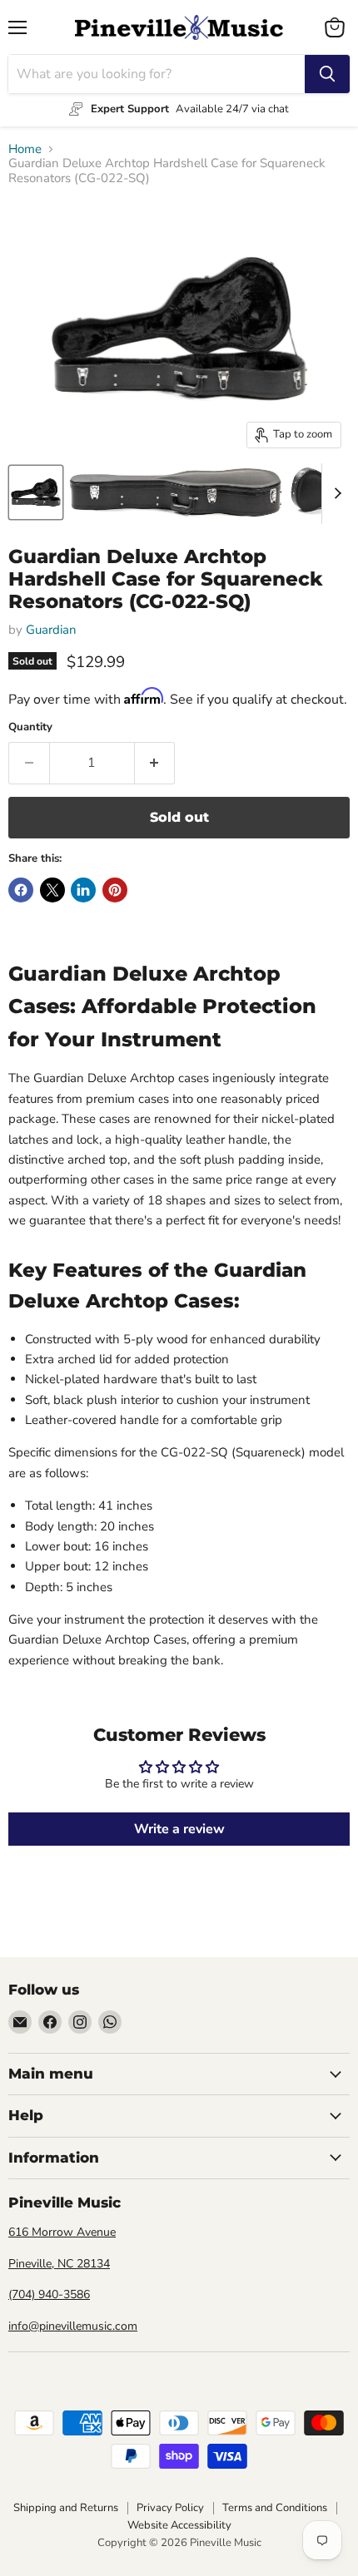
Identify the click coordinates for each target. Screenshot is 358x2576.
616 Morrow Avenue (62, 2232)
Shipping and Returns (66, 2508)
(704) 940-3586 (49, 2294)
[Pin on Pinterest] (115, 890)
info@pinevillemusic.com (73, 2326)
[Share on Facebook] (21, 890)
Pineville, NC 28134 (59, 2264)
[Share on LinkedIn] (83, 890)
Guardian (51, 630)
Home (25, 149)
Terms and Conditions (275, 2508)
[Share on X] (52, 890)
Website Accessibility (179, 2525)
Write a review (179, 1829)
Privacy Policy (170, 2508)
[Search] (327, 74)
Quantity (30, 727)
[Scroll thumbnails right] (335, 494)
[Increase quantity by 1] (155, 763)
